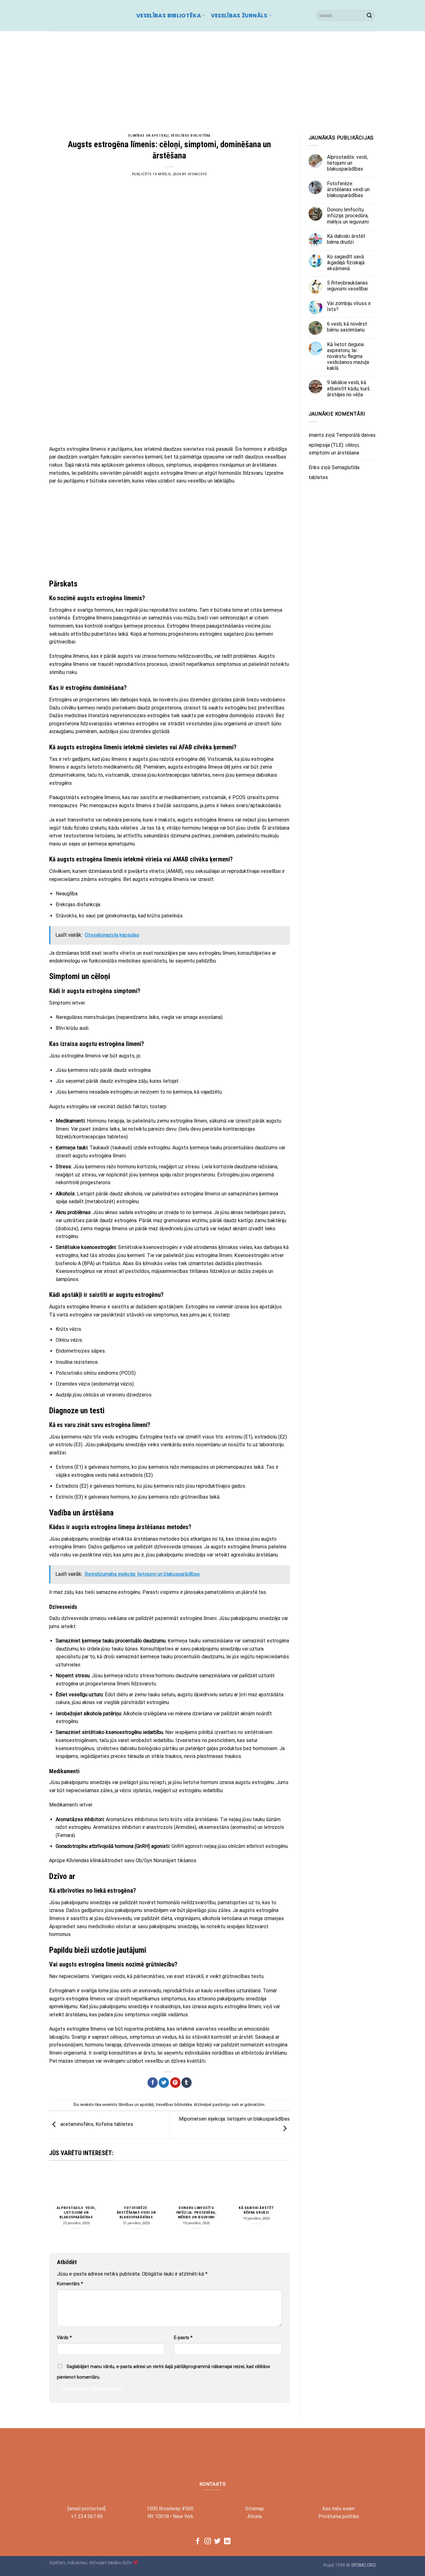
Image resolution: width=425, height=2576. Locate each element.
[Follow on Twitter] (217, 2542)
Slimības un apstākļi (148, 136)
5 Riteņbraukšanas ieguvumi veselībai (347, 286)
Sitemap (255, 2509)
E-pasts (183, 2338)
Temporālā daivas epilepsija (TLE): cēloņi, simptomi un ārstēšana (342, 444)
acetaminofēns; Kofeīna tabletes (96, 2124)
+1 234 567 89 (87, 2516)
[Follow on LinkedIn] (227, 2542)
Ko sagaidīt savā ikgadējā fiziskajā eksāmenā (346, 263)
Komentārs (70, 2284)
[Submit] (369, 16)
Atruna (255, 2516)
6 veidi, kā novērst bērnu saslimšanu (347, 327)
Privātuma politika (339, 2516)
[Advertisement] (213, 78)
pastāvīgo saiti (226, 2105)
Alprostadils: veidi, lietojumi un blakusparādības (76, 2212)
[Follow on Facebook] (198, 2542)
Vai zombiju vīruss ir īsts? (349, 306)
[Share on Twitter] (164, 2083)
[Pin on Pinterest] (175, 2083)
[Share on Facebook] (153, 2083)
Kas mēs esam (339, 2509)
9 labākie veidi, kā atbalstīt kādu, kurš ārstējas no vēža (348, 389)
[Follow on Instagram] (208, 2542)
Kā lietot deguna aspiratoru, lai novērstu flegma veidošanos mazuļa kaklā (348, 356)
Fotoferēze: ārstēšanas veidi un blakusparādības (136, 2212)
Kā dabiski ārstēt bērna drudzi (256, 2210)
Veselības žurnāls (239, 16)
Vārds (64, 2338)
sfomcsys (197, 174)
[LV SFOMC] (88, 16)
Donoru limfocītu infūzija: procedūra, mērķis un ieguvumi (196, 2212)
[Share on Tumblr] (187, 2083)
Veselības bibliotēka (169, 16)
